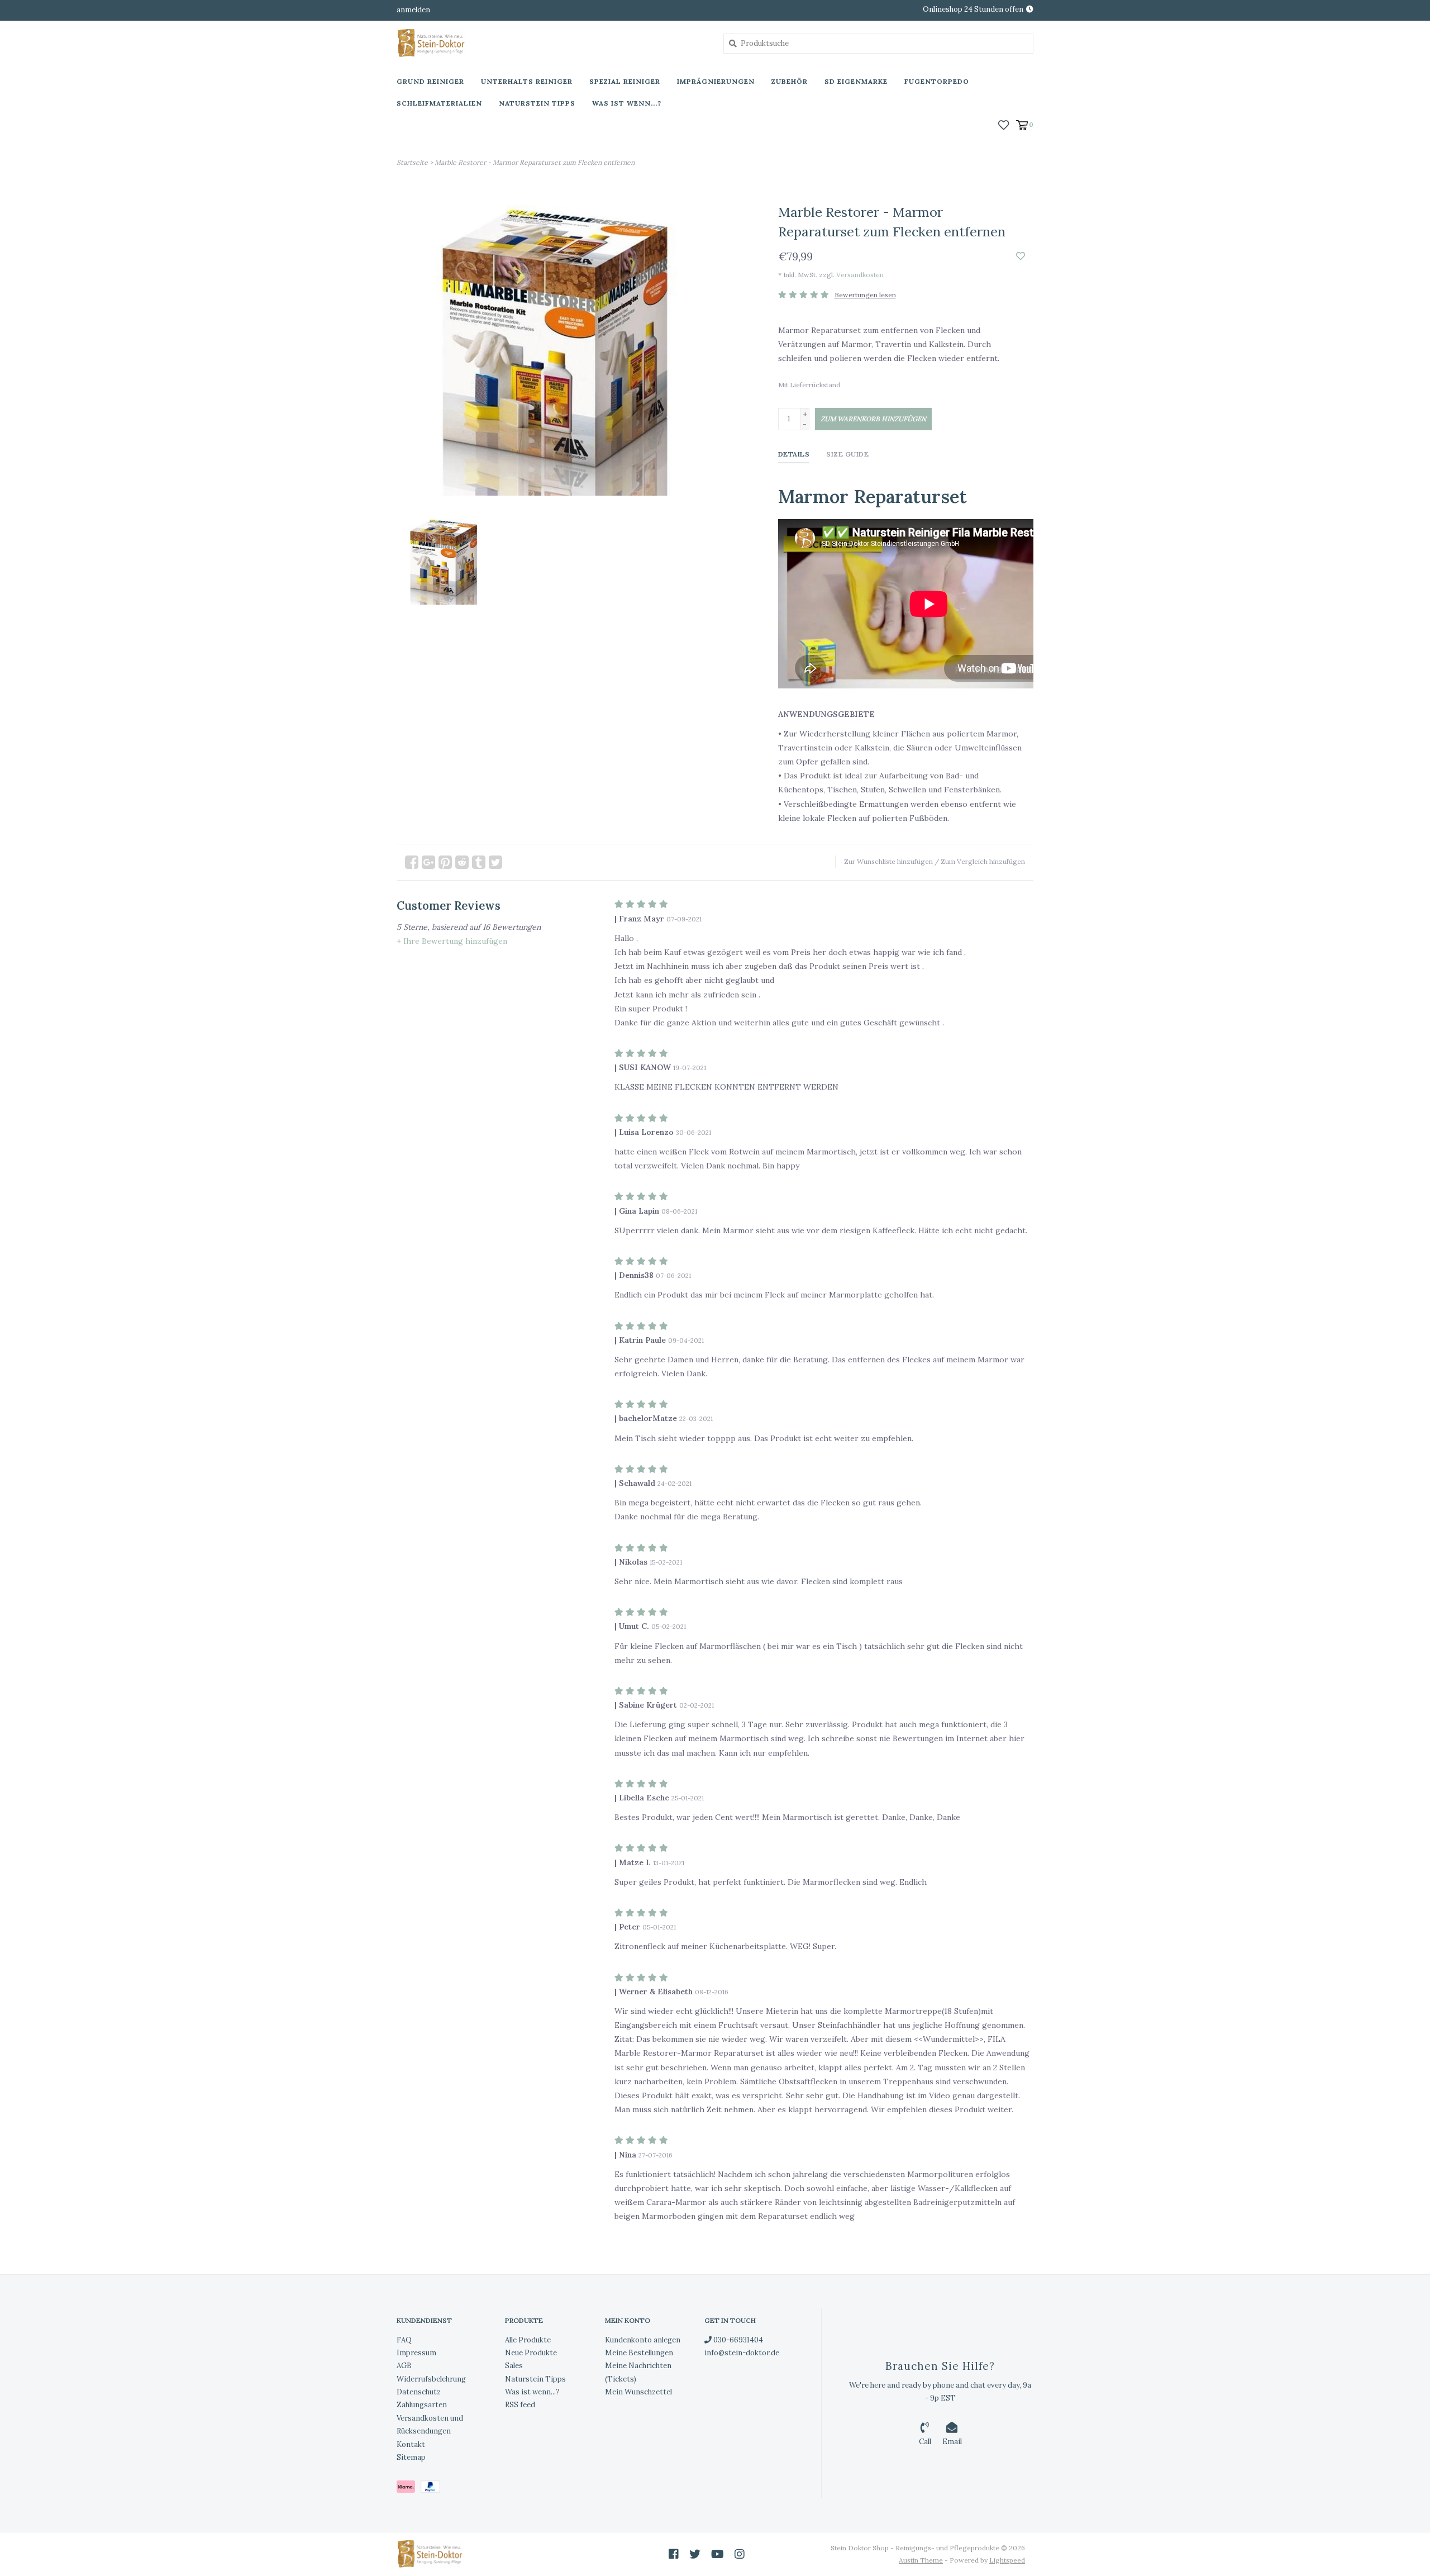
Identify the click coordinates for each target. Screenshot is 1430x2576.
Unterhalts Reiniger (527, 81)
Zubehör (790, 81)
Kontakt (411, 2444)
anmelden (413, 10)
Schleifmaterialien (439, 103)
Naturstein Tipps (537, 103)
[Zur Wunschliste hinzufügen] (1021, 256)
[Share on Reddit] (462, 862)
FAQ (404, 2340)
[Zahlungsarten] (409, 2489)
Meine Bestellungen (639, 2353)
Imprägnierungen (716, 81)
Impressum (416, 2353)
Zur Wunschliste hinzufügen (888, 861)
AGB (404, 2366)
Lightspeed (1007, 2560)
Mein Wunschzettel (638, 2392)
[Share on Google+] (428, 862)
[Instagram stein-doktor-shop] (740, 2554)
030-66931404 (737, 2340)
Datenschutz (419, 2392)
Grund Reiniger (430, 81)
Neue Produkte (531, 2353)
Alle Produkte (528, 2340)
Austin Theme (921, 2560)
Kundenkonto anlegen (643, 2340)
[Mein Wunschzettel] (1004, 124)
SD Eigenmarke (856, 81)
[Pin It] (445, 862)
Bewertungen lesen (865, 295)
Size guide (847, 454)
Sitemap (411, 2457)
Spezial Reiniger (625, 81)
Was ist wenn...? (627, 103)
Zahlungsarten (422, 2405)
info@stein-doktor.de (742, 2353)
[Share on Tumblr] (479, 862)
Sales (514, 2366)
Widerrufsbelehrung (431, 2379)
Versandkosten (860, 275)
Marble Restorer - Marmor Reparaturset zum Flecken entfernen (535, 162)
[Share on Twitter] (495, 862)
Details (794, 454)
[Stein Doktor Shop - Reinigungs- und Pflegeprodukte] (552, 43)
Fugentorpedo (937, 81)
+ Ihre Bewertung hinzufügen (452, 941)
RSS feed (520, 2405)
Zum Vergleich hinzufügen (983, 861)
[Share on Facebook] (412, 862)
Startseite (412, 162)
